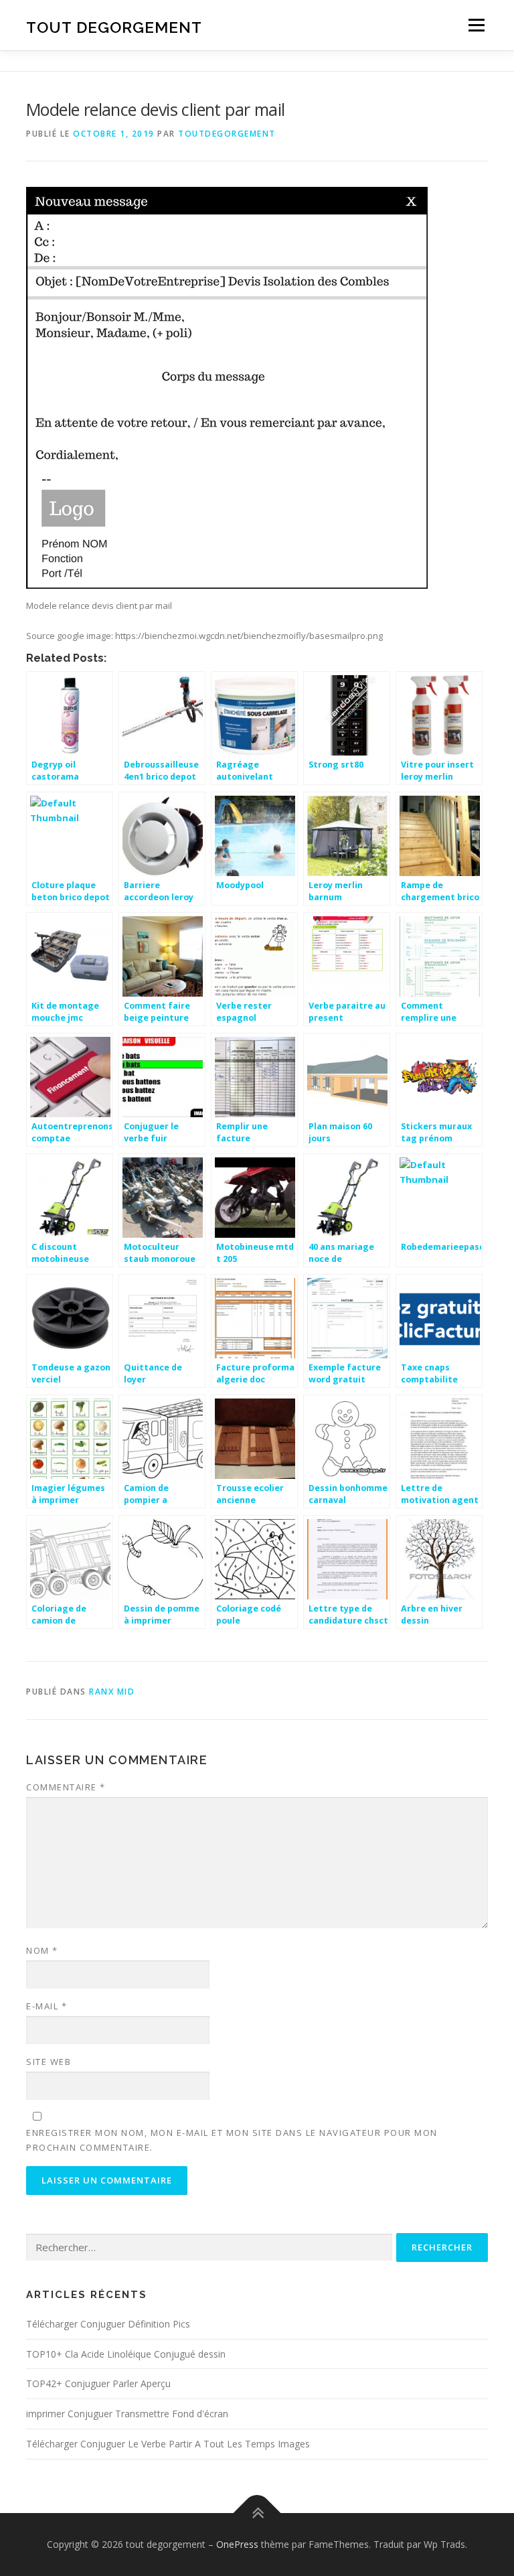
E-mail (47, 2006)
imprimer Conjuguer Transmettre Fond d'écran (127, 2414)
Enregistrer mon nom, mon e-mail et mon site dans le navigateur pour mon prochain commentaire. (232, 2140)
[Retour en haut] (257, 2513)
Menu (476, 25)
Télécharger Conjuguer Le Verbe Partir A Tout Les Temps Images (168, 2444)
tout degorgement (114, 26)
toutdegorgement (227, 134)
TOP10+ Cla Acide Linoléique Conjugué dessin (126, 2354)
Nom (42, 1950)
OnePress (237, 2544)
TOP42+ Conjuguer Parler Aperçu (98, 2383)
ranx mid (112, 1692)
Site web (49, 2062)
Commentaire (66, 1787)
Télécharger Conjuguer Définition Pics (108, 2324)
